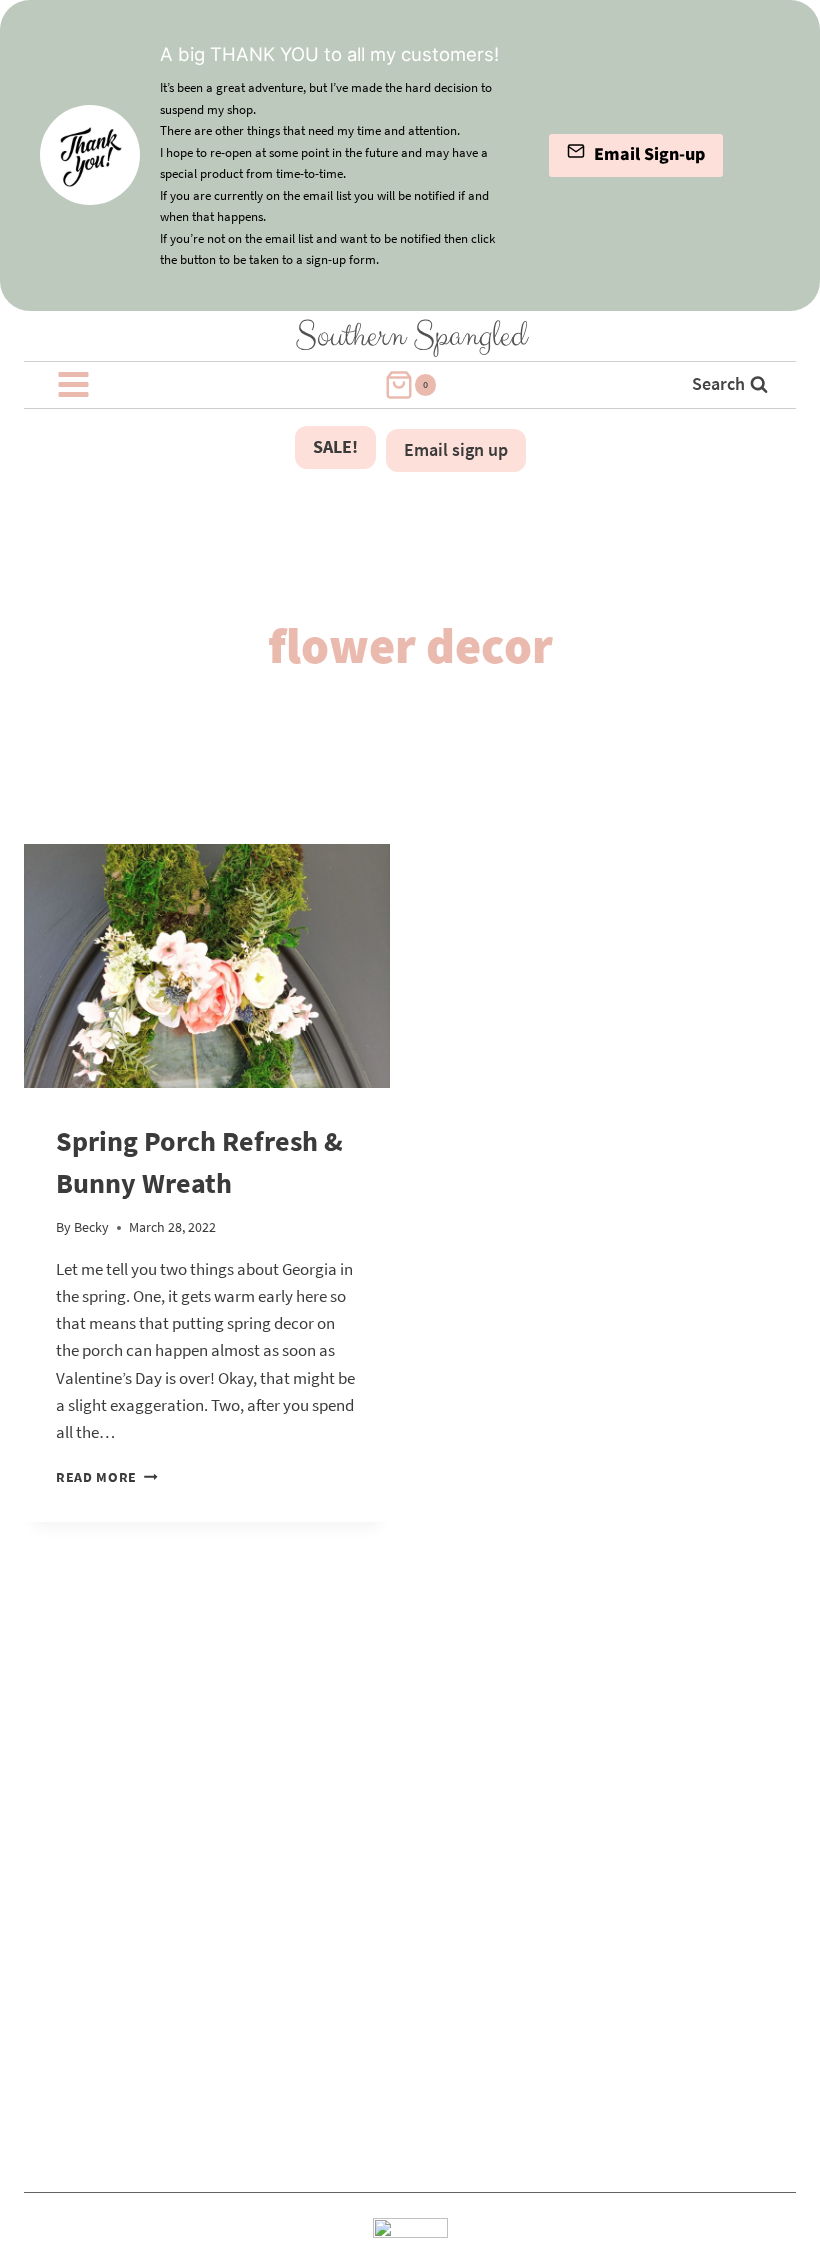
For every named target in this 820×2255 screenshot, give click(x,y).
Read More (107, 1477)
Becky (91, 1227)
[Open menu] (74, 385)
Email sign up (456, 449)
